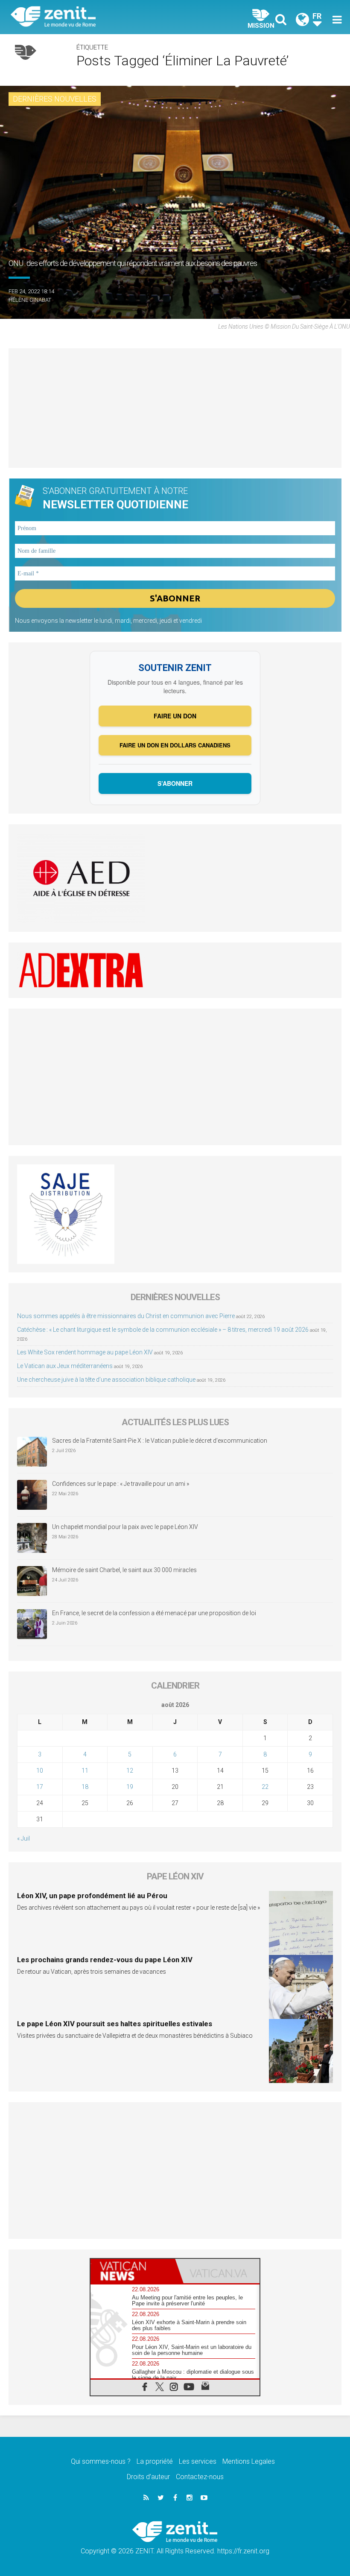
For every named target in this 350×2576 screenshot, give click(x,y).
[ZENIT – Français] (98, 17)
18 (85, 1787)
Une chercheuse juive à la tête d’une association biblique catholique (106, 1380)
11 (85, 1771)
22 (265, 1787)
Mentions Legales (249, 2461)
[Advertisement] (175, 408)
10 (40, 1771)
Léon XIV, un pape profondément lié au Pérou (92, 1896)
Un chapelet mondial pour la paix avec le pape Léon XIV (125, 1527)
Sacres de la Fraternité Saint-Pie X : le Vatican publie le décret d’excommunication (160, 1441)
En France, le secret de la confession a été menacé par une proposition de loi (154, 1613)
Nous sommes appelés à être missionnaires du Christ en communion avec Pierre (126, 1316)
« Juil (23, 1838)
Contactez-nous (200, 2477)
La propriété (155, 2461)
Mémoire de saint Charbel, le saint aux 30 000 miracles (124, 1570)
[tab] (133, 2271)
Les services (198, 2461)
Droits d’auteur (148, 2477)
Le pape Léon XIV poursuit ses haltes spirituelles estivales (115, 2024)
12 (130, 1771)
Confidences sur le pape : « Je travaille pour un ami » (121, 1484)
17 (40, 1787)
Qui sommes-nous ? (101, 2461)
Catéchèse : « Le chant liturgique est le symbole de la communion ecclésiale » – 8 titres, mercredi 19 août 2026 (163, 1330)
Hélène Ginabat (30, 300)
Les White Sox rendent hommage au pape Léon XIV (85, 1352)
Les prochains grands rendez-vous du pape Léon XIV (105, 1960)
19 (130, 1787)
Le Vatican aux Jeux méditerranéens (65, 1366)
